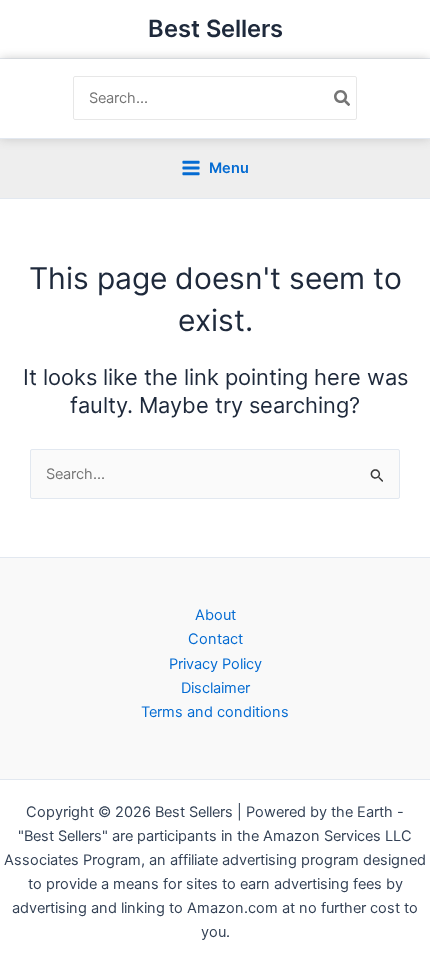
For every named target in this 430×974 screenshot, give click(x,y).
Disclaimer (215, 688)
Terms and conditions (215, 712)
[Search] (343, 98)
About (215, 615)
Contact (215, 639)
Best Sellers (215, 28)
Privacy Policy (215, 664)
